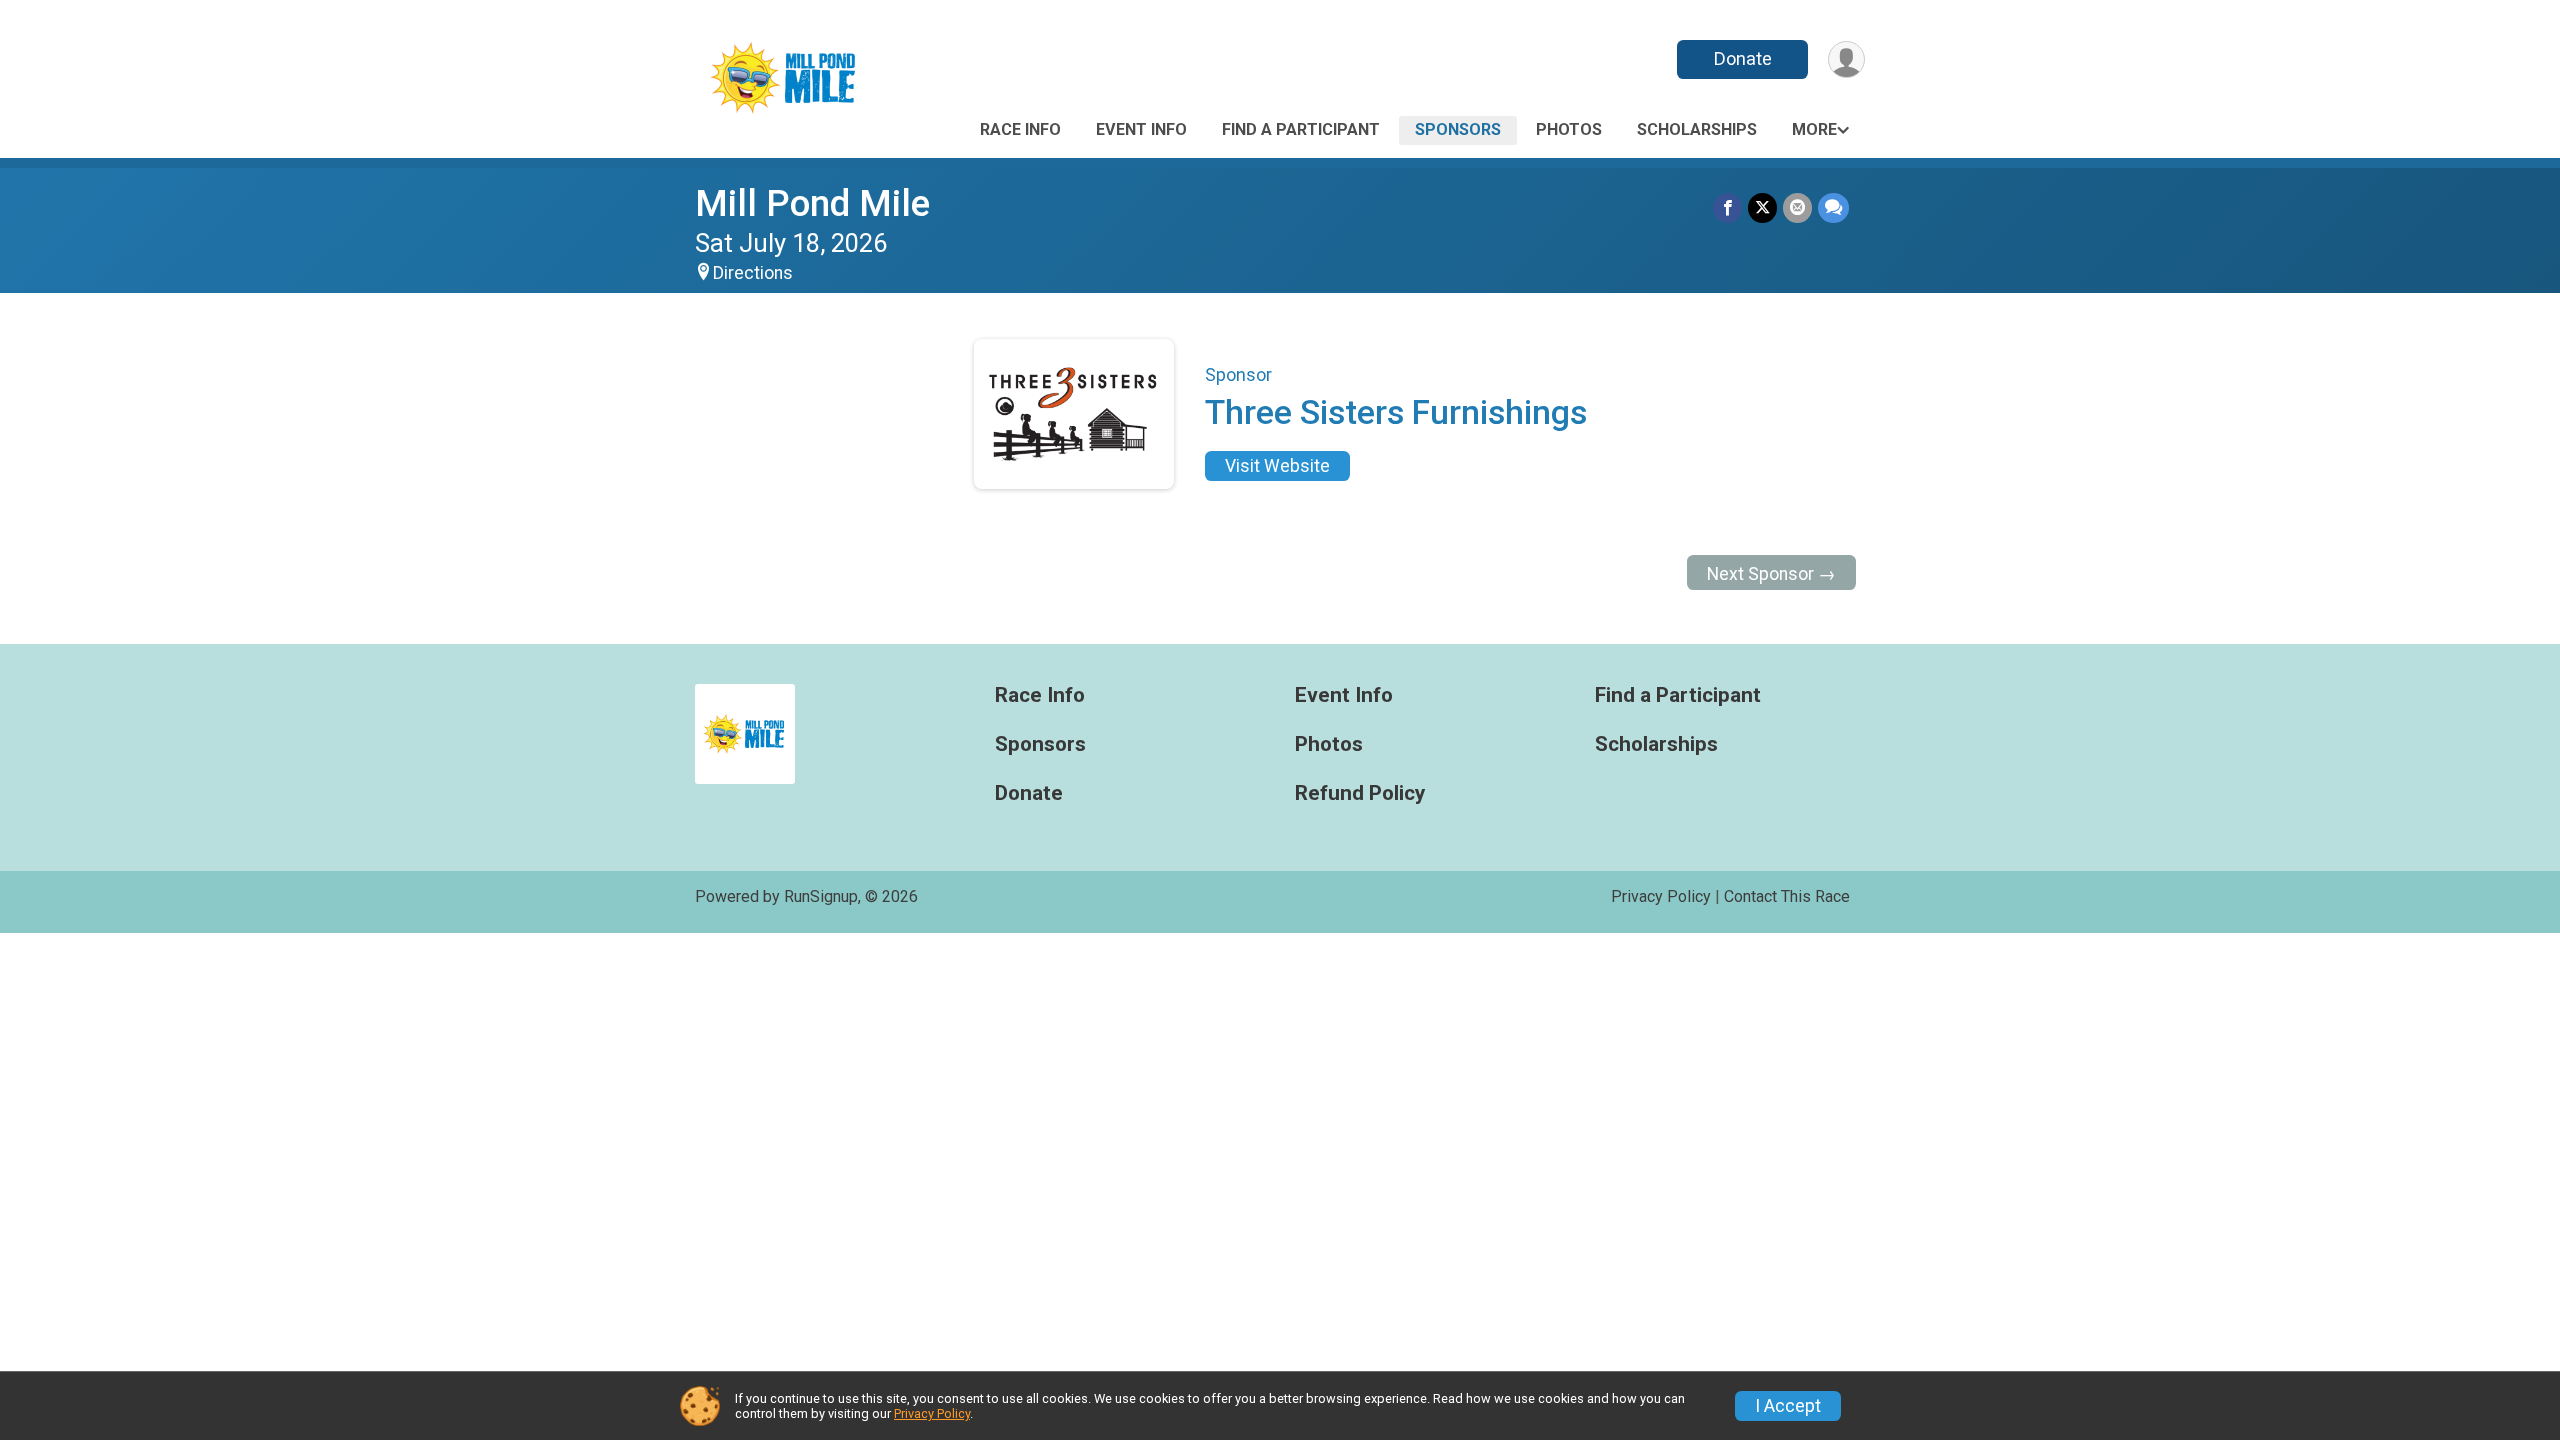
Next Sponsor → (1771, 574)
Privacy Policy (1661, 896)
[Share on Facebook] (1727, 207)
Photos (1569, 129)
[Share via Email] (1797, 207)
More (1814, 129)
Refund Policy (1360, 793)
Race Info (1020, 129)
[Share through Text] (1833, 207)
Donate (1743, 58)
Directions (753, 273)
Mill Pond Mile (812, 203)
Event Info (1141, 129)
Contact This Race (1787, 896)
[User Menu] (1846, 59)
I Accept (1788, 1406)
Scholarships (1697, 129)
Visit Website (1277, 466)
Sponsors (1458, 129)
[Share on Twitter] (1762, 207)
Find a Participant (1301, 129)
